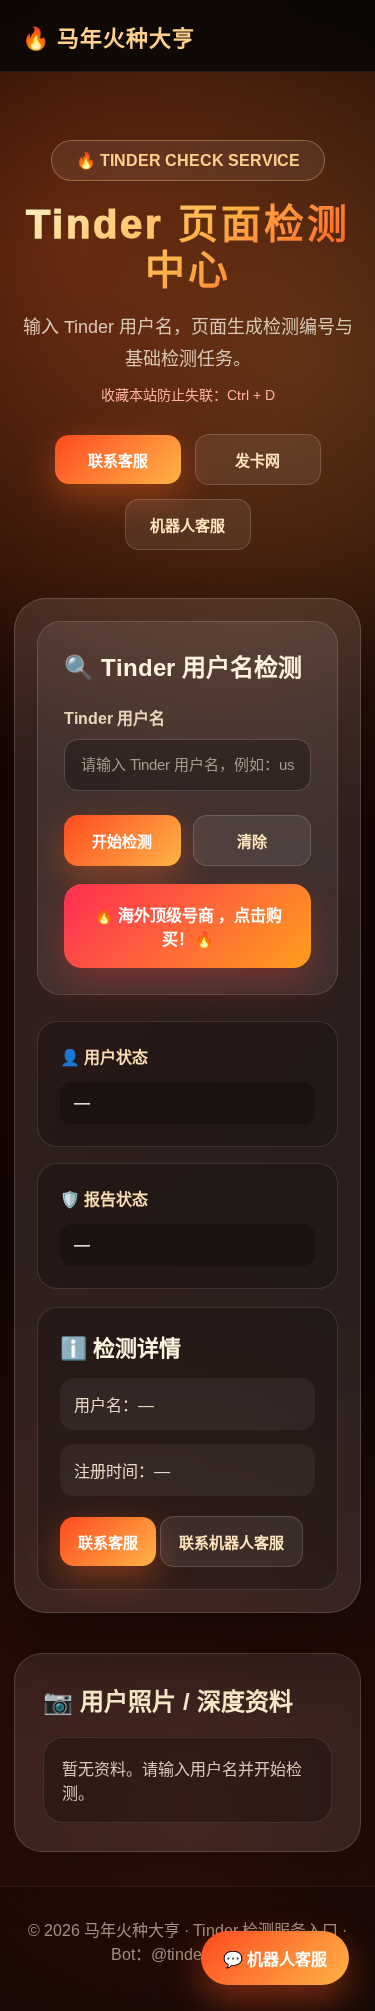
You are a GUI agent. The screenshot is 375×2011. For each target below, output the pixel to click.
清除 (252, 841)
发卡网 (257, 460)
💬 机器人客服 (275, 1959)
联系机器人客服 (231, 1542)
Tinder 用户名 (114, 718)
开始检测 (122, 841)
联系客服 (118, 460)
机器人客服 (187, 525)
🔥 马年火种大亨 (108, 38)
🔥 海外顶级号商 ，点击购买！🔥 (188, 927)
